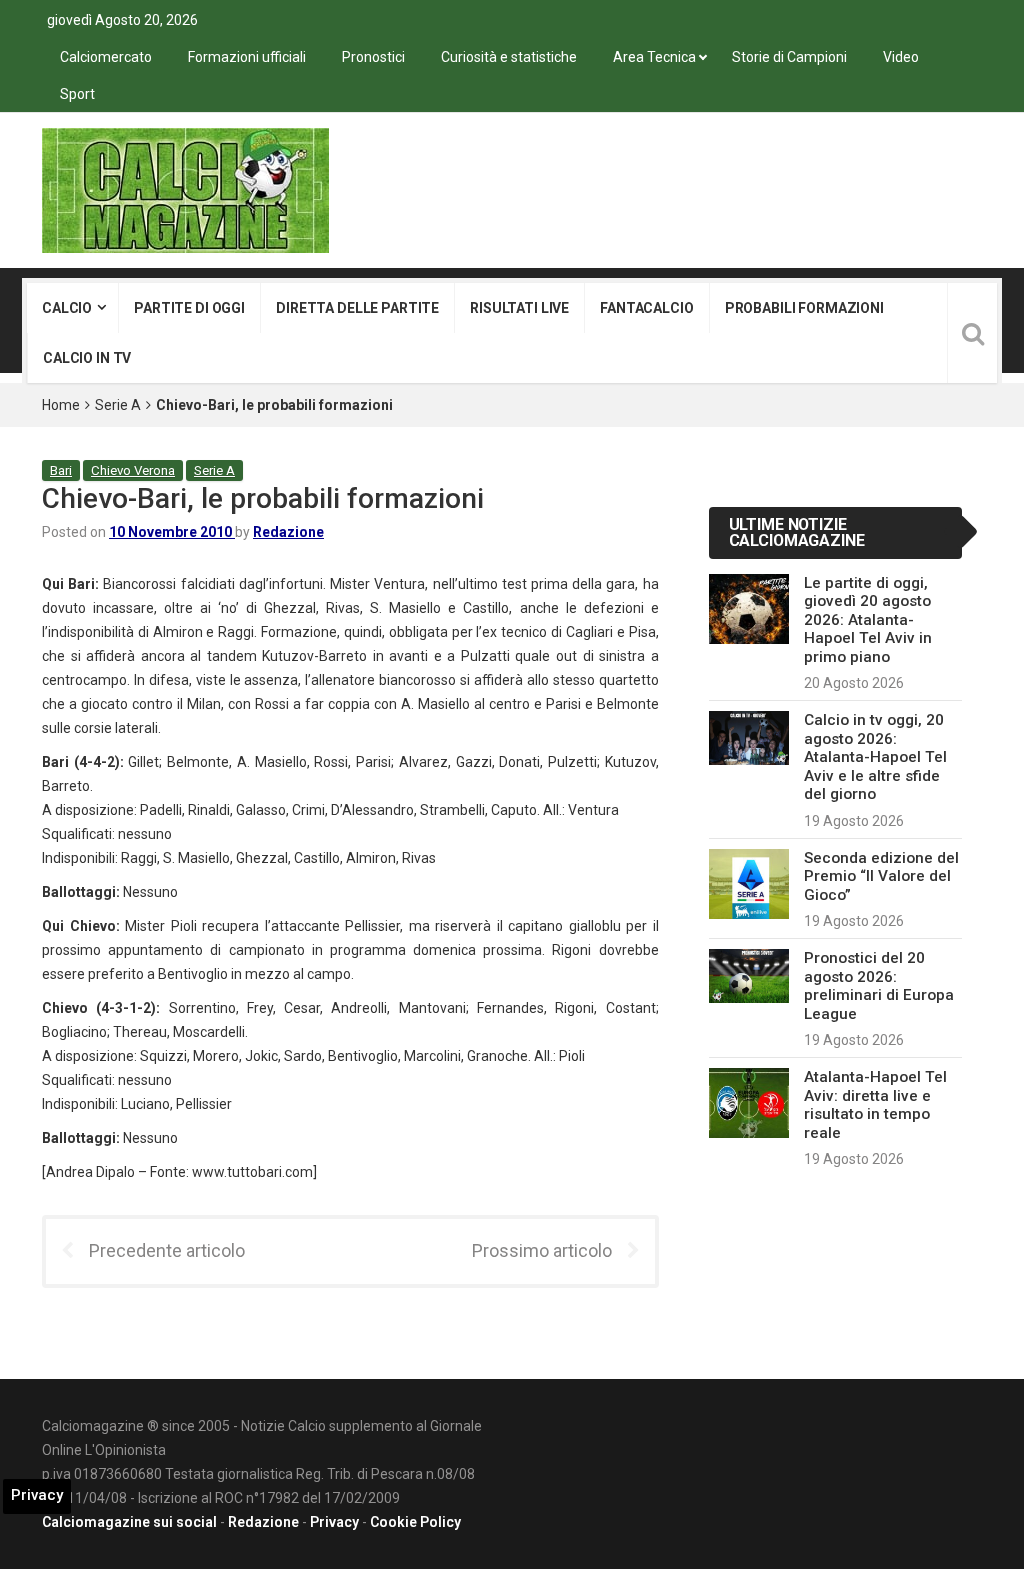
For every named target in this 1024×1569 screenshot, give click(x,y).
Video (901, 57)
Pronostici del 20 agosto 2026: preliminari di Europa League (879, 985)
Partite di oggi (189, 308)
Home (61, 405)
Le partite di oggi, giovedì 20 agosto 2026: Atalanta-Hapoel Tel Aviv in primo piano (868, 620)
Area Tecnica (654, 57)
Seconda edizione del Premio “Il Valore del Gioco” (881, 876)
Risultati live (519, 308)
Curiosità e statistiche (509, 57)
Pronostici (373, 57)
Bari (61, 470)
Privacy (334, 1522)
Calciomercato (106, 57)
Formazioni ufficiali (247, 57)
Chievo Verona (133, 470)
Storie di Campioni (789, 57)
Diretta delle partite (357, 308)
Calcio (67, 308)
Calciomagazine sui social (129, 1522)
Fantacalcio (646, 308)
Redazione (288, 532)
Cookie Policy (415, 1522)
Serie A (118, 405)
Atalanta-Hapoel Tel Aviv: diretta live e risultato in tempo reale (875, 1104)
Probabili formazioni (804, 308)
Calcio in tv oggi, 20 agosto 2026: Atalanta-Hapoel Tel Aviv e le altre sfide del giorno (875, 757)
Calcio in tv (87, 358)
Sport (77, 94)
